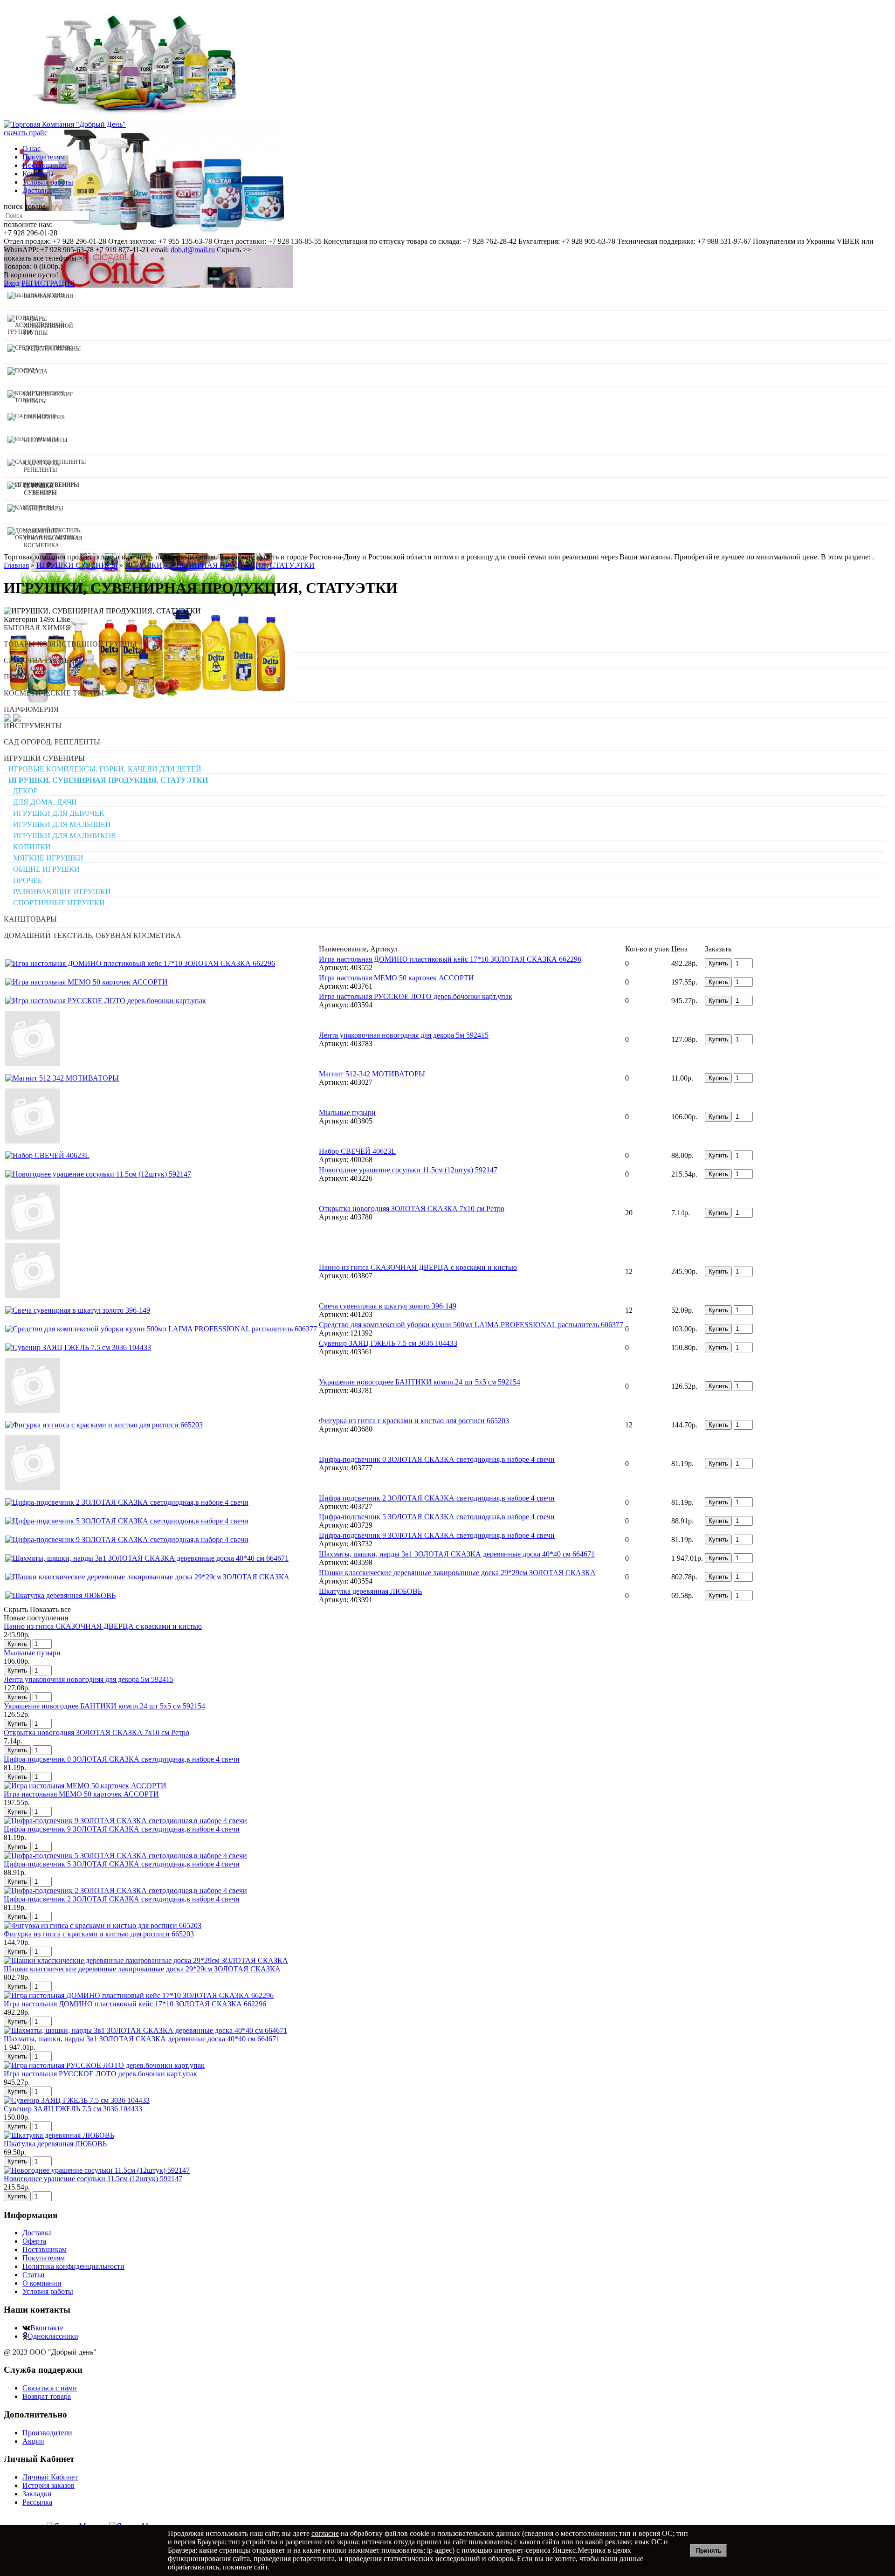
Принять (709, 2551)
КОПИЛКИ (32, 847)
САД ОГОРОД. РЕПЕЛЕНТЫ (52, 742)
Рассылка (37, 2502)
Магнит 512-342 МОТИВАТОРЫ (372, 1074)
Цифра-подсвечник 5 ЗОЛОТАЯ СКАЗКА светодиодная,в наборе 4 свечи (437, 1517)
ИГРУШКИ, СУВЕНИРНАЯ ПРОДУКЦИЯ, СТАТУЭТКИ (108, 780)
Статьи (34, 2275)
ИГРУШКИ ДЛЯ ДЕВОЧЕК (59, 813)
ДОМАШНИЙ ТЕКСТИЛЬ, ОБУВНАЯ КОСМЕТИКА (93, 935)
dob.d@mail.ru (193, 250)
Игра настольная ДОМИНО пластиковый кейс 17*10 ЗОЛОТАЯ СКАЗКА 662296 (450, 959)
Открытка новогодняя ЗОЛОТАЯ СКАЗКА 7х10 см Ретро (412, 1209)
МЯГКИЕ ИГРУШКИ (48, 858)
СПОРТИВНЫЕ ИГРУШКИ (59, 903)
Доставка (37, 190)
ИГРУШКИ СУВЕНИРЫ (44, 758)
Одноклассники (53, 2336)
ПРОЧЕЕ (28, 880)
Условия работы (48, 182)
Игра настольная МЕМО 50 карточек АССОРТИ (396, 978)
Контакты (38, 174)
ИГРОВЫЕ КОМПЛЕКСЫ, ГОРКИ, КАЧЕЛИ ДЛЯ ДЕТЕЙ (105, 769)
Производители (47, 2433)
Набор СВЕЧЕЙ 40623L (357, 1151)
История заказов (48, 2485)
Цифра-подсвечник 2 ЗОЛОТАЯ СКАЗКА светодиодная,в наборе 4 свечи (437, 1498)
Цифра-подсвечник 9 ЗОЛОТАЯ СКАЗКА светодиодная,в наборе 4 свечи (437, 1535)
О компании (42, 2283)
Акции (33, 2441)
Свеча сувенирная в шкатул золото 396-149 (388, 1306)
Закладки (37, 2494)
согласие (325, 2533)
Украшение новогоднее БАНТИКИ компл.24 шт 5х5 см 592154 (420, 1382)
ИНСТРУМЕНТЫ (33, 726)
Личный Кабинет (50, 2477)
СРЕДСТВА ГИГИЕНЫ (42, 660)
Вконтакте (47, 2328)
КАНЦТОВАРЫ (30, 919)
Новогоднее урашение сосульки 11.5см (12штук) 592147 (408, 1170)
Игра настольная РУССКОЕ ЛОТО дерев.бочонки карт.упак (416, 996)
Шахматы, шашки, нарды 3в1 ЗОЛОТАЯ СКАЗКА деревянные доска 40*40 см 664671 (457, 1554)
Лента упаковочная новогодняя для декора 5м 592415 (404, 1035)
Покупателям (44, 157)
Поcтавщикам (45, 165)
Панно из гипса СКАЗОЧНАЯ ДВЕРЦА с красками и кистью (418, 1267)
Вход (12, 283)
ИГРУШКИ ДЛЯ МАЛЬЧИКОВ (65, 836)
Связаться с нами (50, 2388)
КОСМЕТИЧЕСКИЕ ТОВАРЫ (54, 693)
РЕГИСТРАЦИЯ (48, 283)
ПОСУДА (19, 677)
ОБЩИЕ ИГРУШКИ (46, 869)
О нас (31, 148)
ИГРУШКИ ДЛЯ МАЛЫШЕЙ (62, 824)
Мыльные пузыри (347, 1112)
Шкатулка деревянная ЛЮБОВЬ (370, 1591)
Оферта (34, 2241)
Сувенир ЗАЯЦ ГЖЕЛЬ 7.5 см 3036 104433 (388, 1343)
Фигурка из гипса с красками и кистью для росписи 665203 (414, 1421)
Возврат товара (47, 2396)
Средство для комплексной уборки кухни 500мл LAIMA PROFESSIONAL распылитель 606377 (471, 1325)
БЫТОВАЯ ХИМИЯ (37, 628)
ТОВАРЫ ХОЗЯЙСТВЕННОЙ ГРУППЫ (70, 644)
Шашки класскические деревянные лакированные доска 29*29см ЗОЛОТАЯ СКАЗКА (457, 1573)
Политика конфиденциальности (73, 2266)
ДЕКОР (25, 791)
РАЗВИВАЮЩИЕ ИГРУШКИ (62, 892)
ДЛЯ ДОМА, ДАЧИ (45, 802)
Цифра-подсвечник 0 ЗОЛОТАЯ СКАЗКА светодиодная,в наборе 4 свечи (437, 1459)
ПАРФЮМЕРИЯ (31, 709)
